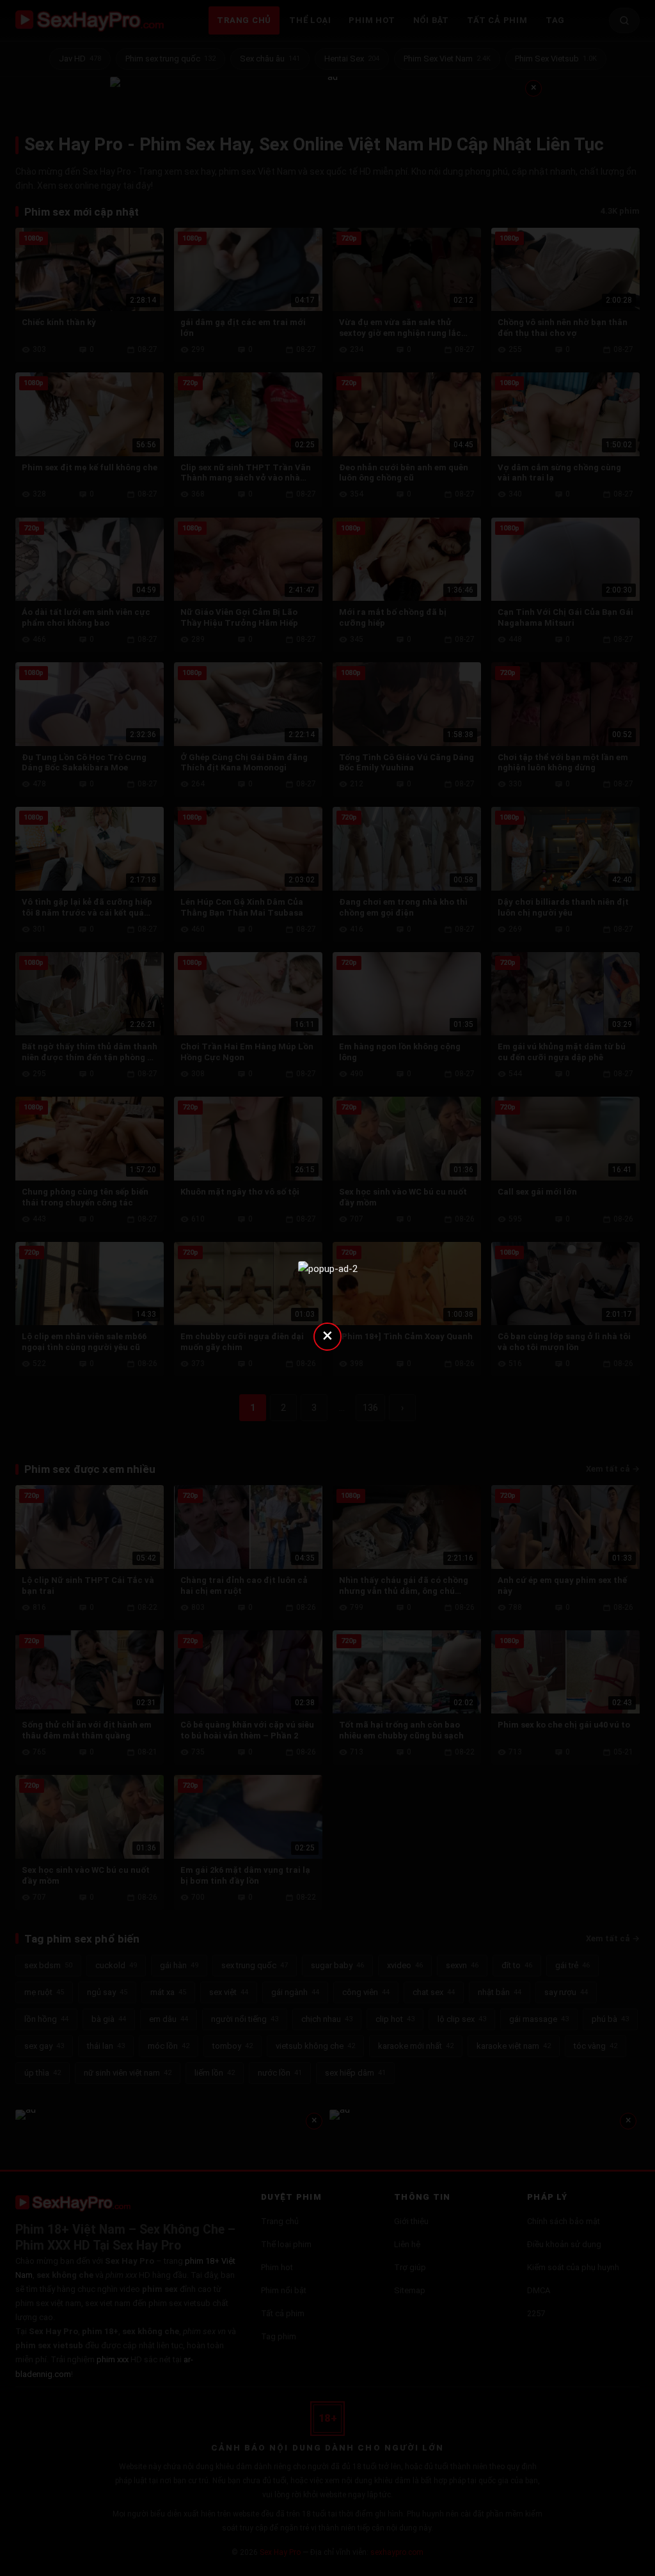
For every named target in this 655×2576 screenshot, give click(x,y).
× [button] (327, 1335)
